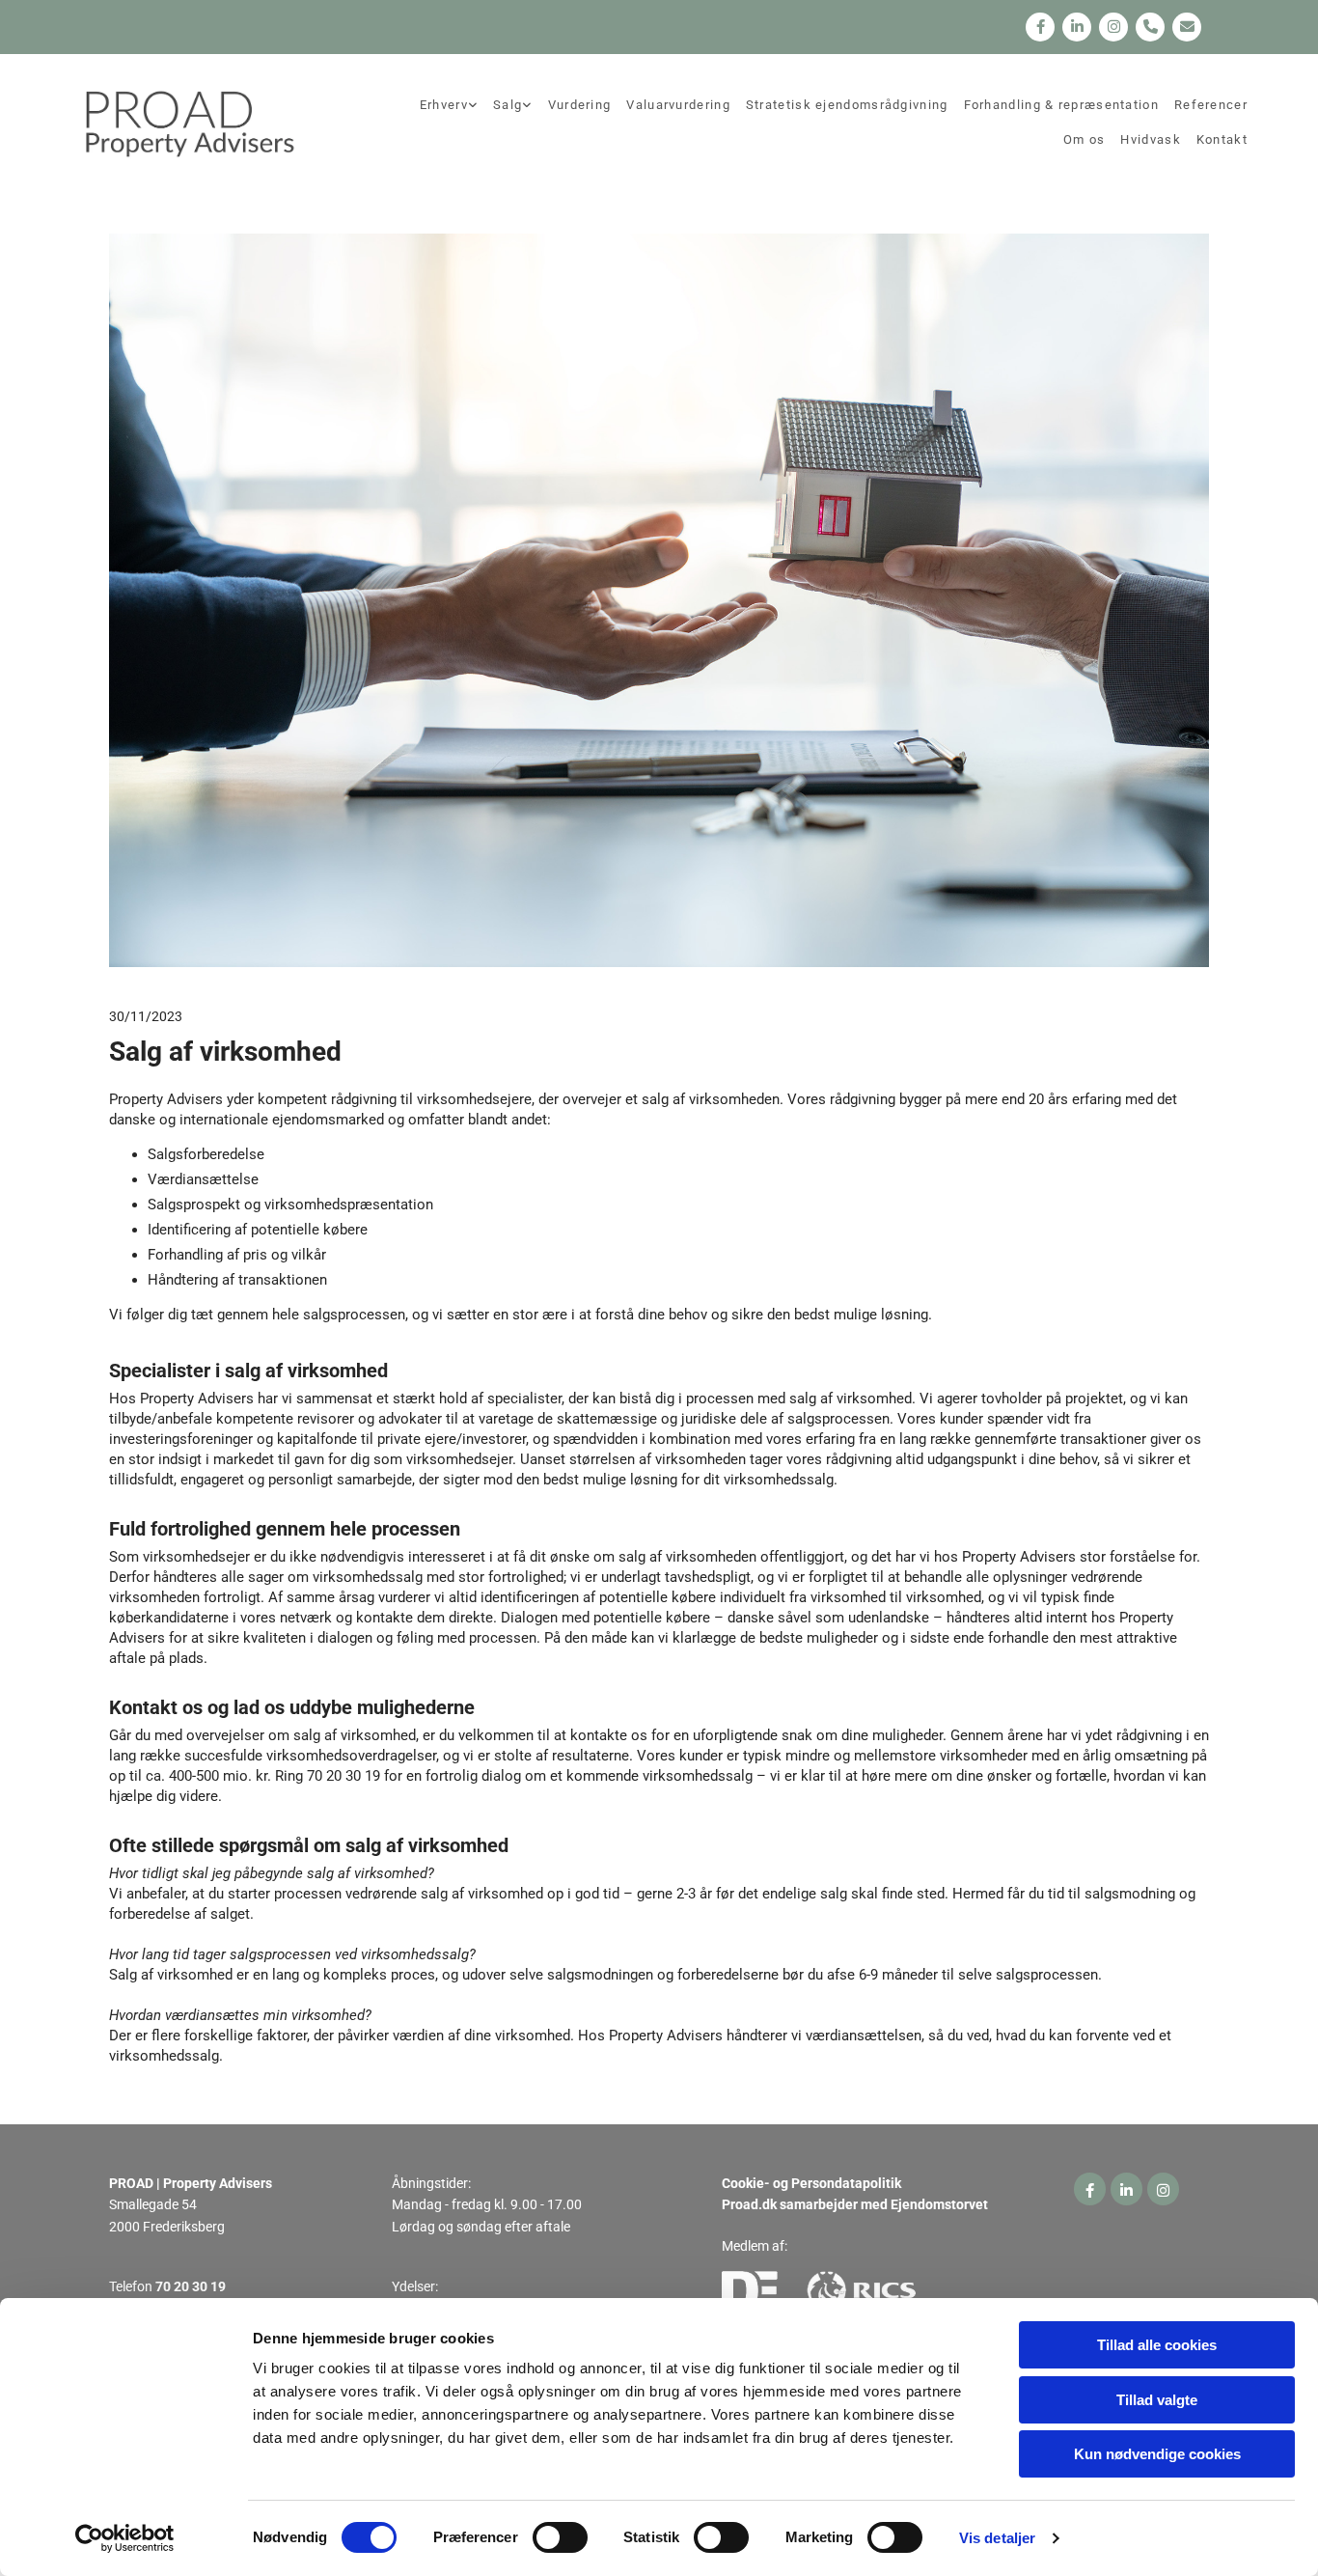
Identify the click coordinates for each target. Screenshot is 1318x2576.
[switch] (560, 2537)
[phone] (1150, 27)
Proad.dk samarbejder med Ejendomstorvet (855, 2204)
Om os (1085, 139)
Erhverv (444, 105)
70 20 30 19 (191, 2286)
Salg (508, 105)
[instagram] (1113, 27)
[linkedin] (1077, 27)
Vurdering (580, 105)
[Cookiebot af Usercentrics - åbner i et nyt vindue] (125, 2538)
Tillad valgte (1157, 2400)
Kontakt (1222, 139)
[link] (449, 106)
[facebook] (1040, 27)
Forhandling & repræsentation (1061, 105)
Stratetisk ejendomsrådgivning (847, 105)
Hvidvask (1150, 139)
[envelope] (1187, 27)
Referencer (1211, 105)
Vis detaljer (997, 2538)
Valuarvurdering (678, 105)
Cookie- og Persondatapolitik (811, 2183)
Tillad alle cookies (1157, 2345)
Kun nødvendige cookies (1157, 2454)
